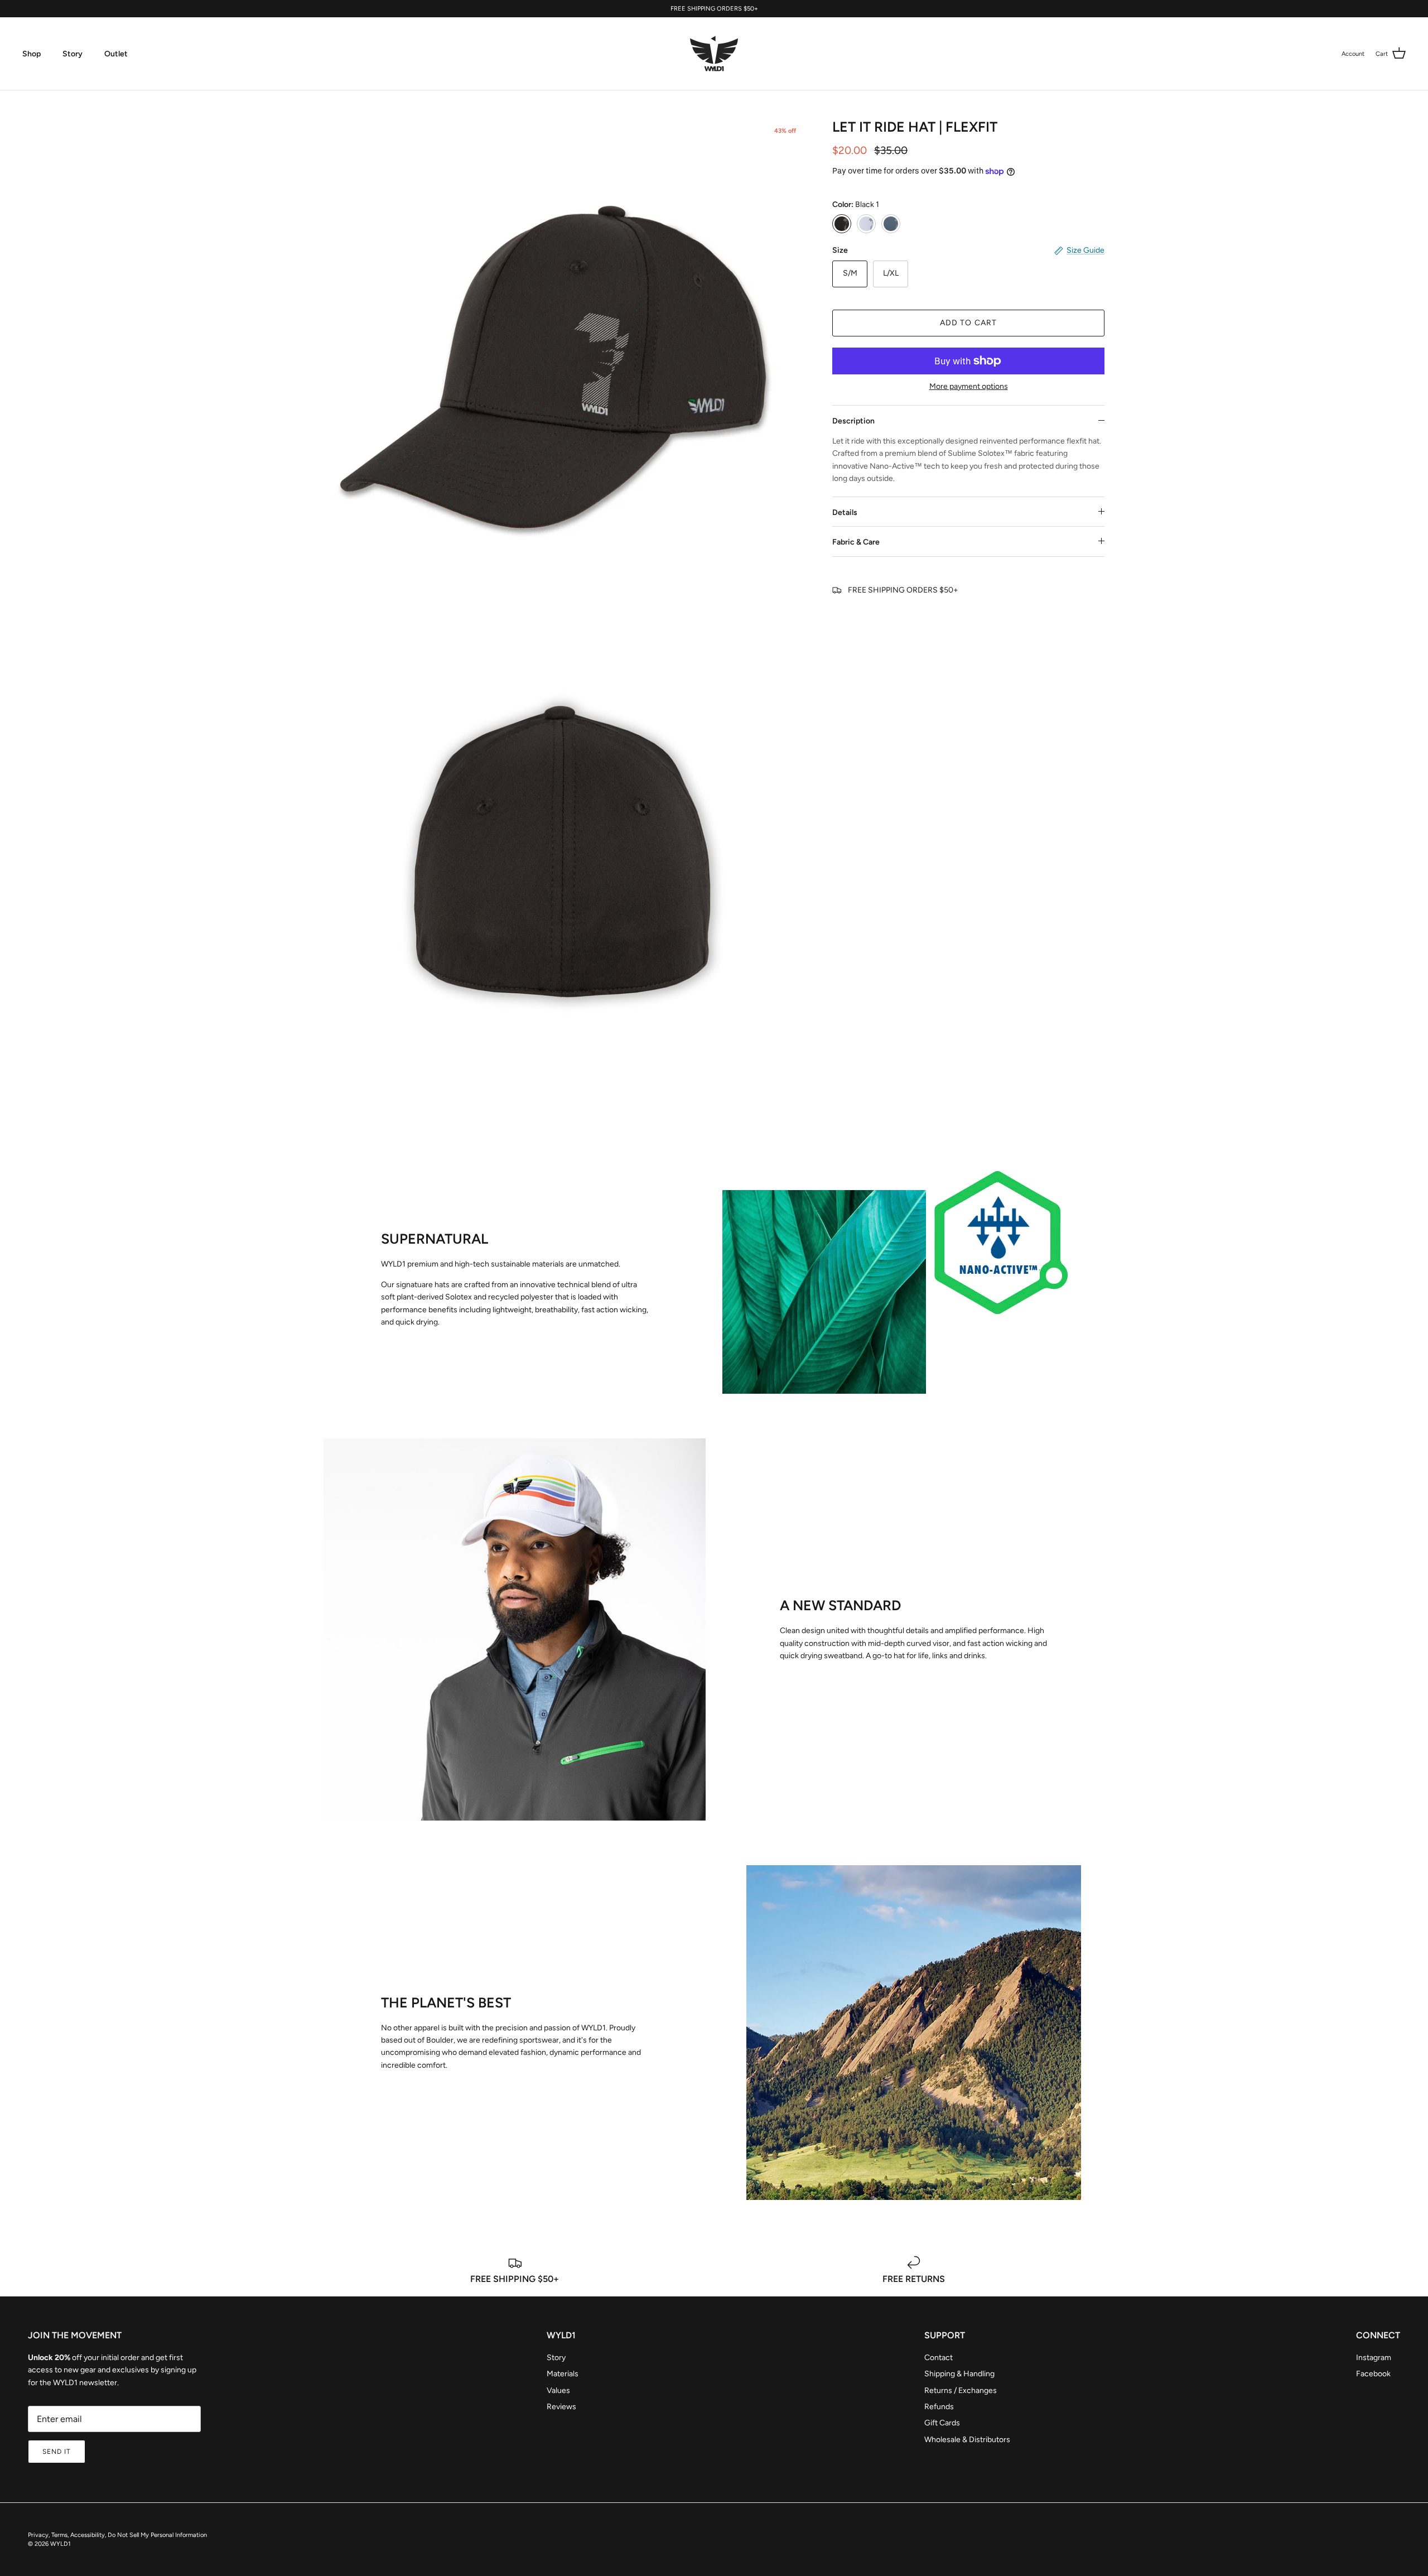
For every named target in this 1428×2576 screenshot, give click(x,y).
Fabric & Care (856, 542)
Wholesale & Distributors (967, 2440)
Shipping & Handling (959, 2374)
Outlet (116, 54)
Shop (32, 54)
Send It (57, 2452)
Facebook (1373, 2374)
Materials (563, 2374)
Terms (59, 2535)
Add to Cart (968, 323)
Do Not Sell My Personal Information (157, 2535)
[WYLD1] (714, 54)
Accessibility (88, 2535)
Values (558, 2390)
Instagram (1374, 2358)
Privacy (38, 2535)
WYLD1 (61, 2544)
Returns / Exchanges (961, 2390)
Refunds (939, 2407)
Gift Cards (942, 2423)
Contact (939, 2358)
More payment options (969, 387)
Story (73, 54)
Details (845, 512)
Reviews (561, 2407)
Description (853, 421)
